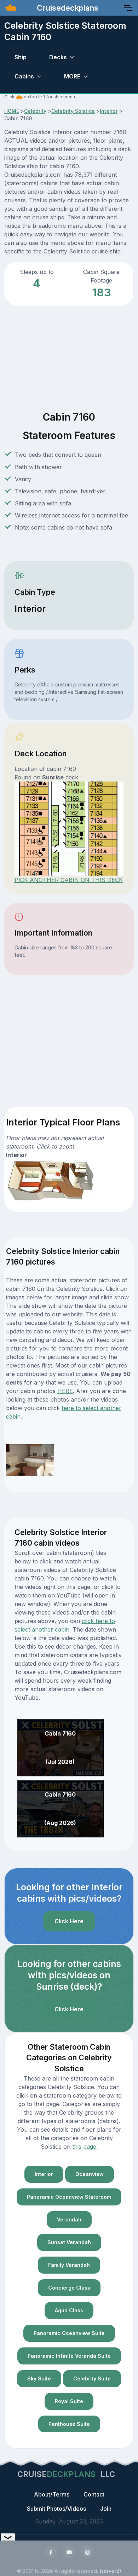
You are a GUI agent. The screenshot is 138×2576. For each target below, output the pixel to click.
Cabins (24, 76)
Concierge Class (69, 2288)
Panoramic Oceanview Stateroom (69, 2197)
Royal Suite (69, 2401)
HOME (12, 111)
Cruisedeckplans (67, 8)
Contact (94, 2494)
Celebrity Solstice (73, 111)
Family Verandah (69, 2265)
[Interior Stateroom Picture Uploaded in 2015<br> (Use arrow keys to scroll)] (30, 1459)
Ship (21, 57)
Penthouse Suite (69, 2424)
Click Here (69, 1921)
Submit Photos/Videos (56, 2509)
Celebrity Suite (92, 2378)
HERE (65, 1391)
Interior (109, 111)
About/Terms (52, 2494)
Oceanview (90, 2174)
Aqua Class (69, 2310)
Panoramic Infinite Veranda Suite (69, 2356)
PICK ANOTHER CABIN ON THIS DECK (69, 880)
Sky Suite (39, 2378)
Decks (58, 57)
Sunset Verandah (69, 2242)
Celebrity (35, 111)
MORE (72, 76)
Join (106, 2509)
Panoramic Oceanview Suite (69, 2333)
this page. (85, 2147)
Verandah (69, 2219)
